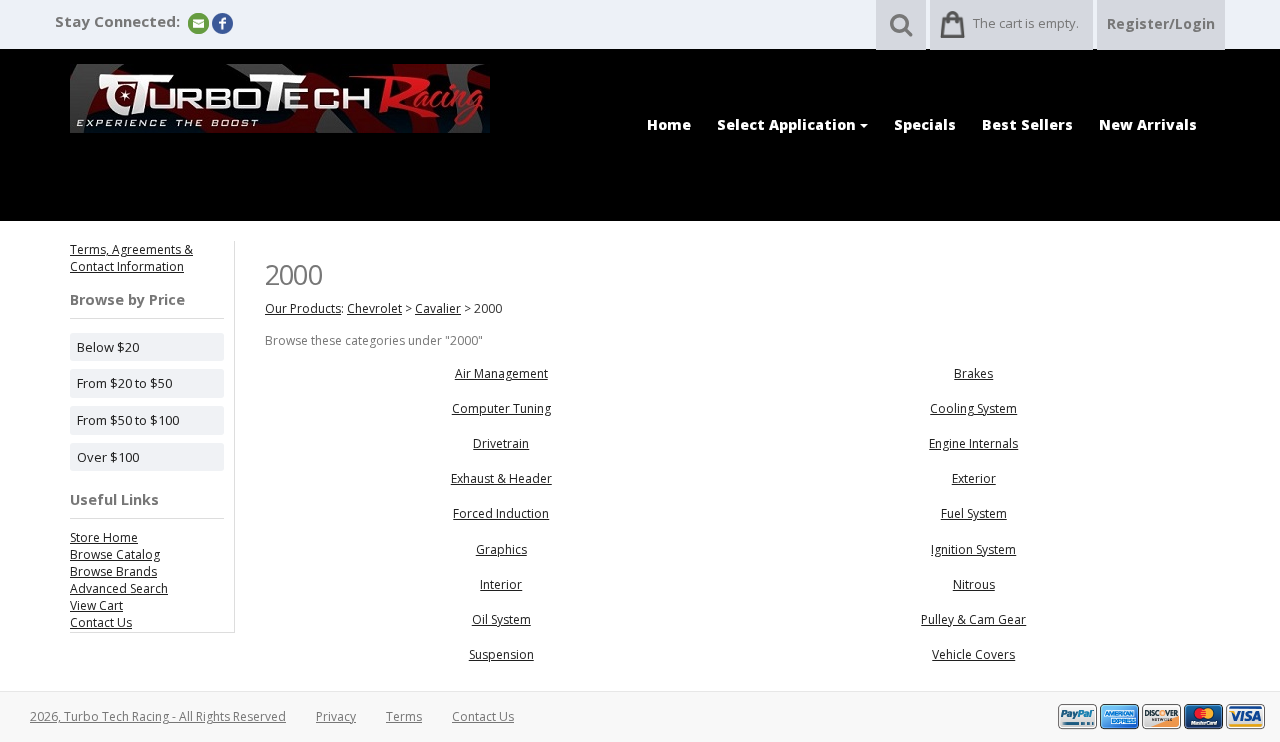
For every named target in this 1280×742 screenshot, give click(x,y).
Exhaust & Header (501, 478)
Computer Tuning (501, 408)
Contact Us (101, 622)
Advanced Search (119, 588)
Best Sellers (1027, 124)
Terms (404, 716)
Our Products (303, 308)
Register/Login (1161, 23)
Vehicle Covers (973, 654)
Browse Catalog (115, 554)
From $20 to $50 (124, 383)
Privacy (336, 716)
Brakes (973, 373)
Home (669, 124)
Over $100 (108, 457)
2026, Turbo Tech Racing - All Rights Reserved (158, 716)
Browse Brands (113, 571)
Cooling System (973, 408)
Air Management (501, 373)
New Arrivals (1148, 124)
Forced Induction (501, 513)
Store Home (104, 537)
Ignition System (973, 549)
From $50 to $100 (128, 420)
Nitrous (974, 584)
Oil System (501, 619)
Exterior (974, 478)
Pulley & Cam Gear (973, 619)
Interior (501, 584)
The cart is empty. (1026, 23)
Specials (925, 124)
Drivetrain (501, 443)
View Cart (96, 605)
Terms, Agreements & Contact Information (131, 258)
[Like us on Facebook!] (222, 22)
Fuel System (974, 513)
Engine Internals (973, 443)
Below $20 (108, 347)
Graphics (501, 549)
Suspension (501, 654)
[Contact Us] (198, 22)
